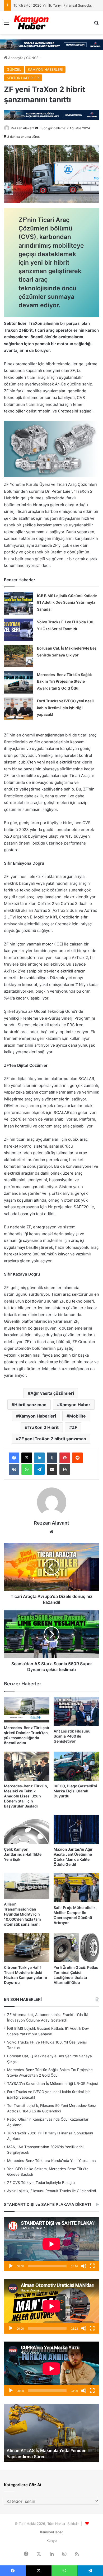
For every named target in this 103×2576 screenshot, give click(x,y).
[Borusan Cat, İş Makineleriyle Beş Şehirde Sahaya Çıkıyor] (18, 656)
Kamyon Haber (75, 1405)
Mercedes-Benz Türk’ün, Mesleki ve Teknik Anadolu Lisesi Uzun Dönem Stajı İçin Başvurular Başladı (26, 1796)
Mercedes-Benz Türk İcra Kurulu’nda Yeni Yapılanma (51, 2161)
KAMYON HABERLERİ (45, 69)
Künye (52, 2541)
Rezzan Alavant (23, 128)
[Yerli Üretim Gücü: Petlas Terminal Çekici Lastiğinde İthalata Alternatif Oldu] (76, 1948)
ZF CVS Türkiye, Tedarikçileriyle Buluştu (41, 2183)
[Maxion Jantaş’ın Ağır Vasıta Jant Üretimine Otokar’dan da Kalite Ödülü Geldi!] (76, 1829)
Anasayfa (15, 58)
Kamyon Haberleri (37, 1416)
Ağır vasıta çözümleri (52, 1393)
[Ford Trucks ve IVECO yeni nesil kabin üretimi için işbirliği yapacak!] (18, 709)
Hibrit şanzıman (30, 1405)
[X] (27, 1458)
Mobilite (78, 1416)
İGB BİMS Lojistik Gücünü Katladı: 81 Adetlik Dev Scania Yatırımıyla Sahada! (67, 602)
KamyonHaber (52, 2532)
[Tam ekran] (92, 2266)
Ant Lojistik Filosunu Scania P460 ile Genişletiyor (72, 1736)
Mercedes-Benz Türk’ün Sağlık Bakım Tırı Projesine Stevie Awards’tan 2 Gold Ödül (64, 681)
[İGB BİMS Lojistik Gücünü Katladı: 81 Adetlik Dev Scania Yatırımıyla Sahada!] (18, 603)
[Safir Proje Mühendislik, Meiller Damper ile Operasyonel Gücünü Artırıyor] (76, 1888)
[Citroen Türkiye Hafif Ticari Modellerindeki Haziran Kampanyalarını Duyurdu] (27, 1948)
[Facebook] (14, 1458)
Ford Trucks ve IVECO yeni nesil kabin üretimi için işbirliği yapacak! (65, 708)
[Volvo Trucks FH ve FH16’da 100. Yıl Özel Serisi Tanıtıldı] (18, 630)
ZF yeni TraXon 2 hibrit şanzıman (52, 1439)
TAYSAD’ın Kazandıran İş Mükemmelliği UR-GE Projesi (52, 2084)
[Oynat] (11, 2266)
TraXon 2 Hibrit (43, 1427)
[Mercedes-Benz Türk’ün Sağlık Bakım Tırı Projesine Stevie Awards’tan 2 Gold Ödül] (18, 682)
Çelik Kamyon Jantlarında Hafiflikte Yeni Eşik (23, 1854)
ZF (74, 1427)
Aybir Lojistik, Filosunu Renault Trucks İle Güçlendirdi (51, 2191)
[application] (51, 2244)
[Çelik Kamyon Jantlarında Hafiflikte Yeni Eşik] (27, 1829)
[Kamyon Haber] (32, 23)
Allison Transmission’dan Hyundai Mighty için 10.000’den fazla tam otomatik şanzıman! (22, 1914)
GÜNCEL (33, 58)
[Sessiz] (84, 2266)
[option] (51, 2433)
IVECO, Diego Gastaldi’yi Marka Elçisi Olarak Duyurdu (75, 1791)
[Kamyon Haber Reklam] (51, 45)
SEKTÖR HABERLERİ (23, 78)
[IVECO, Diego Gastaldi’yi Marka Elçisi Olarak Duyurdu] (76, 1766)
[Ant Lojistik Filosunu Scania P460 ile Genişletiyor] (76, 1711)
